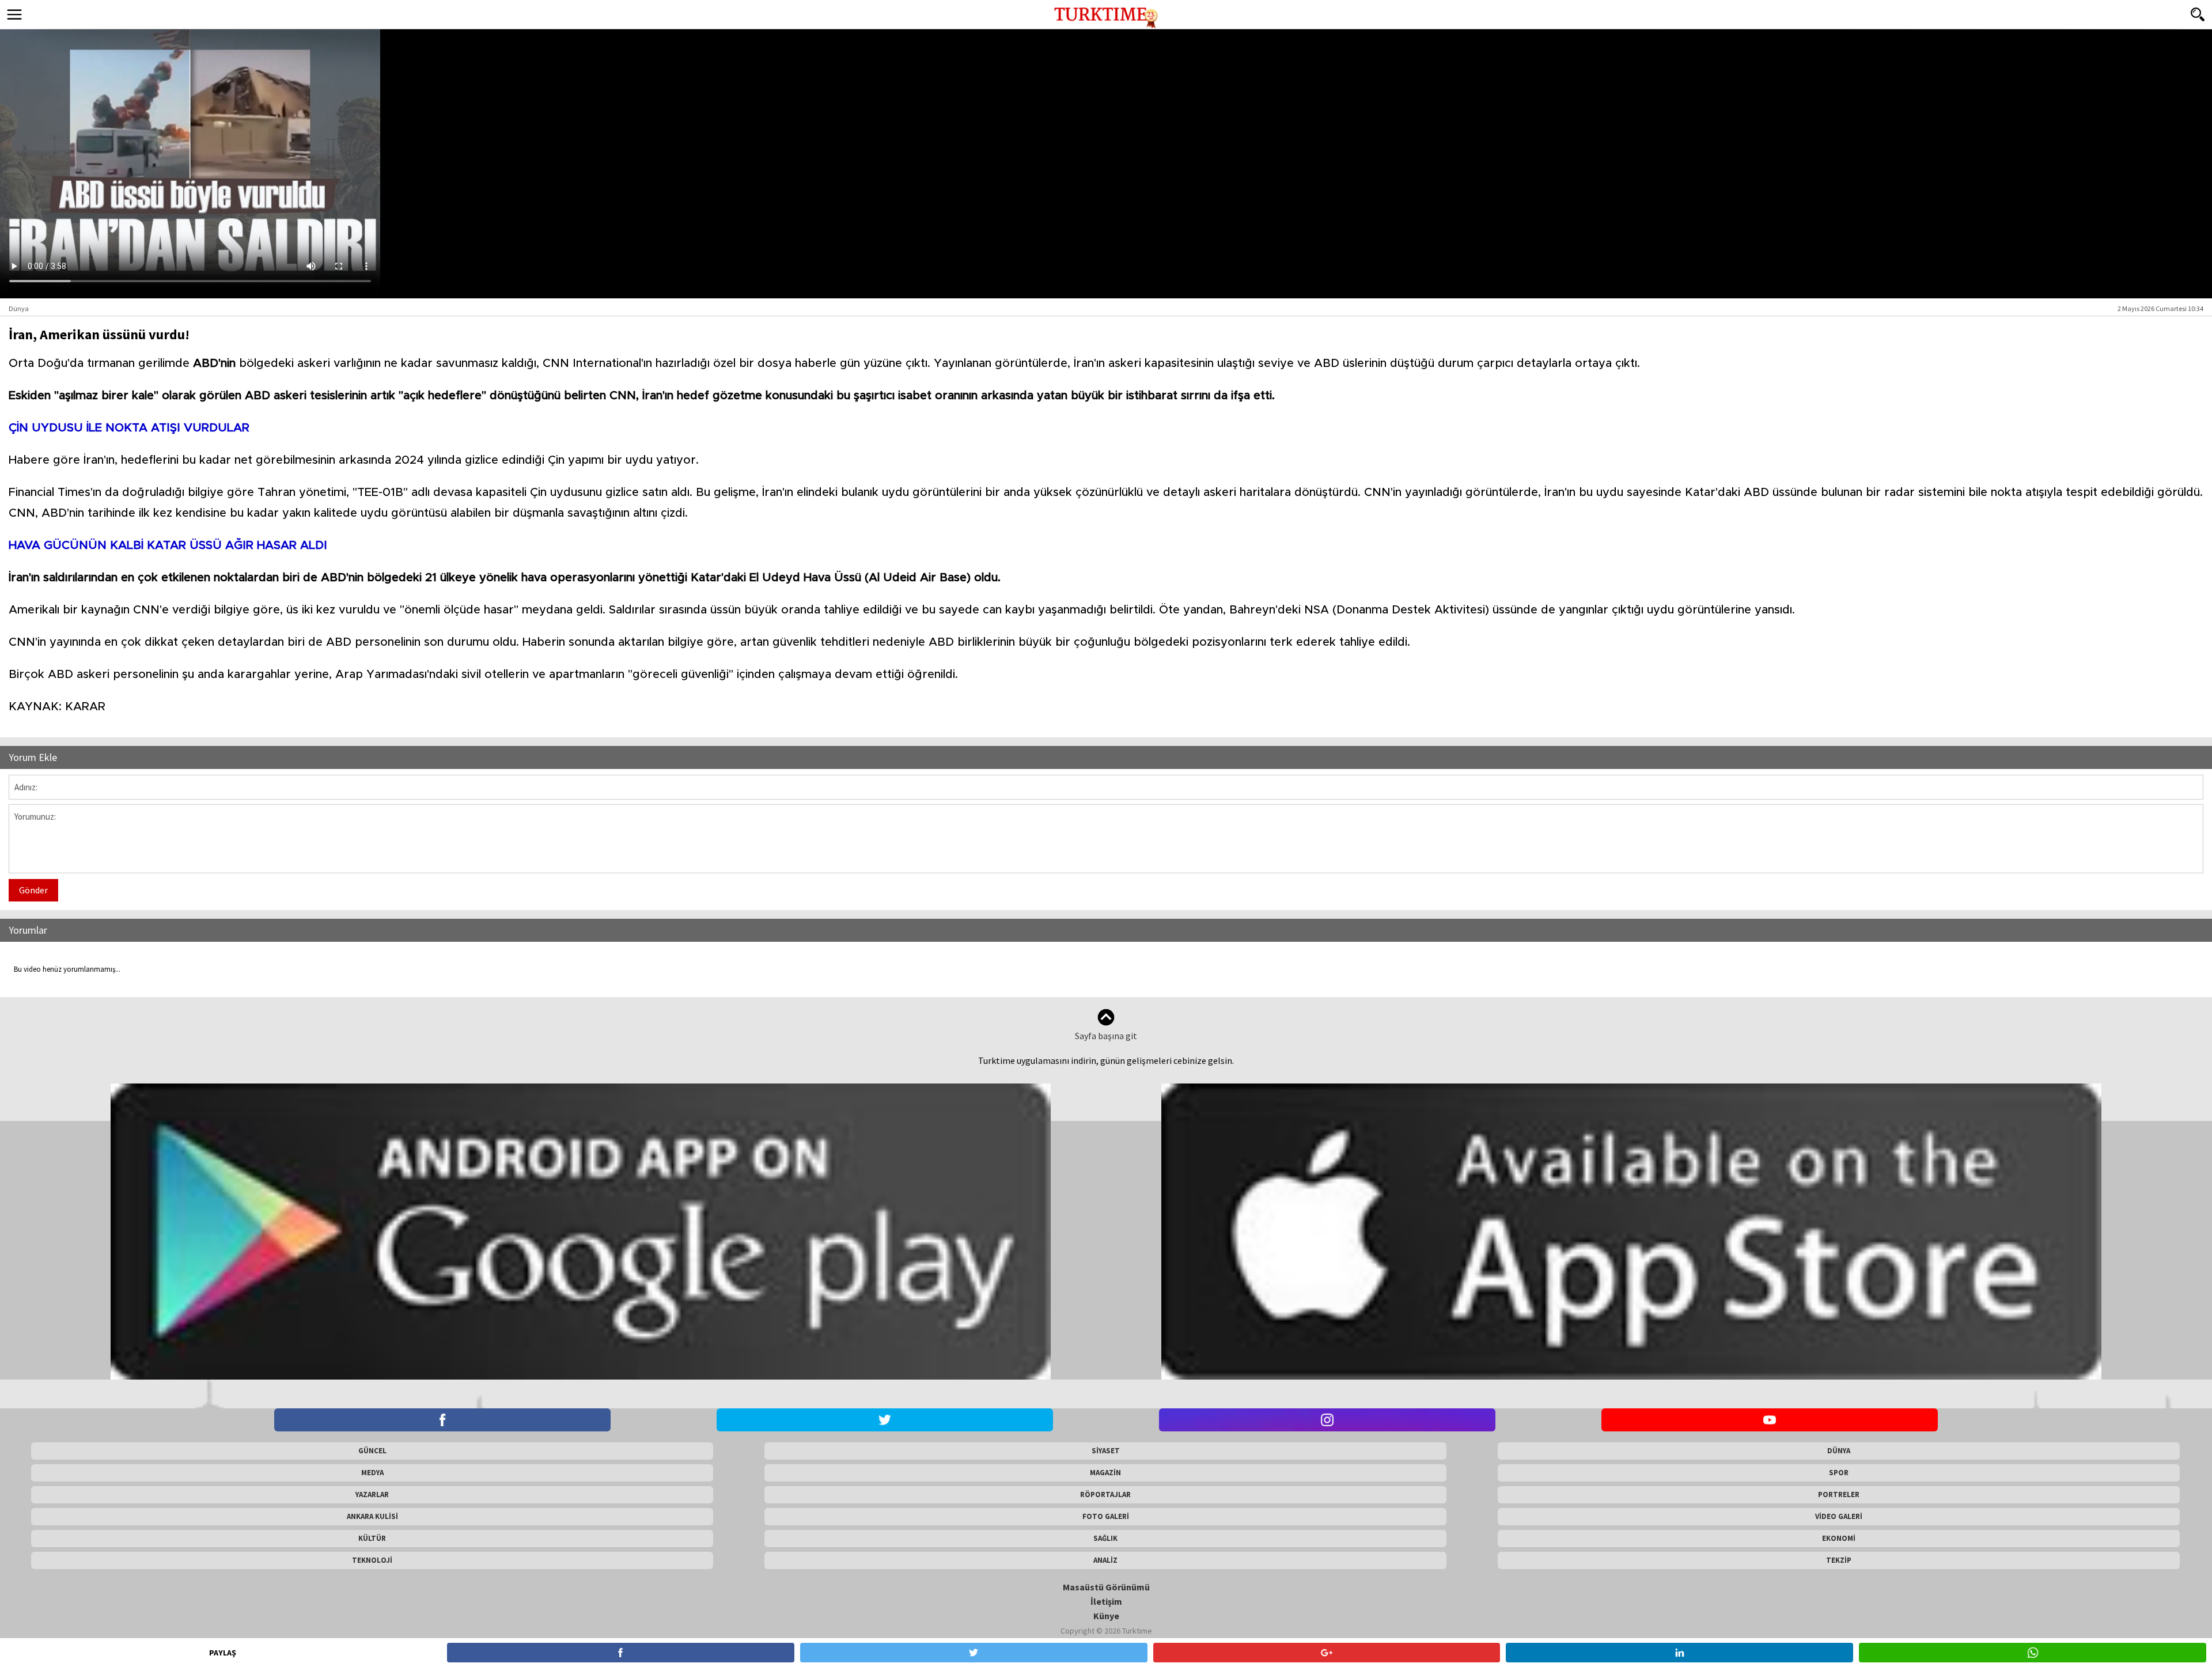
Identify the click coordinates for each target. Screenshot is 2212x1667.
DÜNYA (1839, 1451)
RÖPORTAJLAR (1105, 1494)
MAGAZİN (1105, 1473)
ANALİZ (1105, 1560)
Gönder (33, 890)
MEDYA (372, 1473)
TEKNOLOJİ (372, 1560)
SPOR (1839, 1473)
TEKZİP (1839, 1560)
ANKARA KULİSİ (372, 1516)
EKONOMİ (1839, 1538)
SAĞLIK (1105, 1538)
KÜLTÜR (372, 1538)
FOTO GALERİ (1106, 1516)
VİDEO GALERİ (1839, 1516)
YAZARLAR (372, 1494)
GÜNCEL (372, 1451)
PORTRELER (1839, 1494)
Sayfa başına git (1106, 1036)
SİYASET (1106, 1451)
